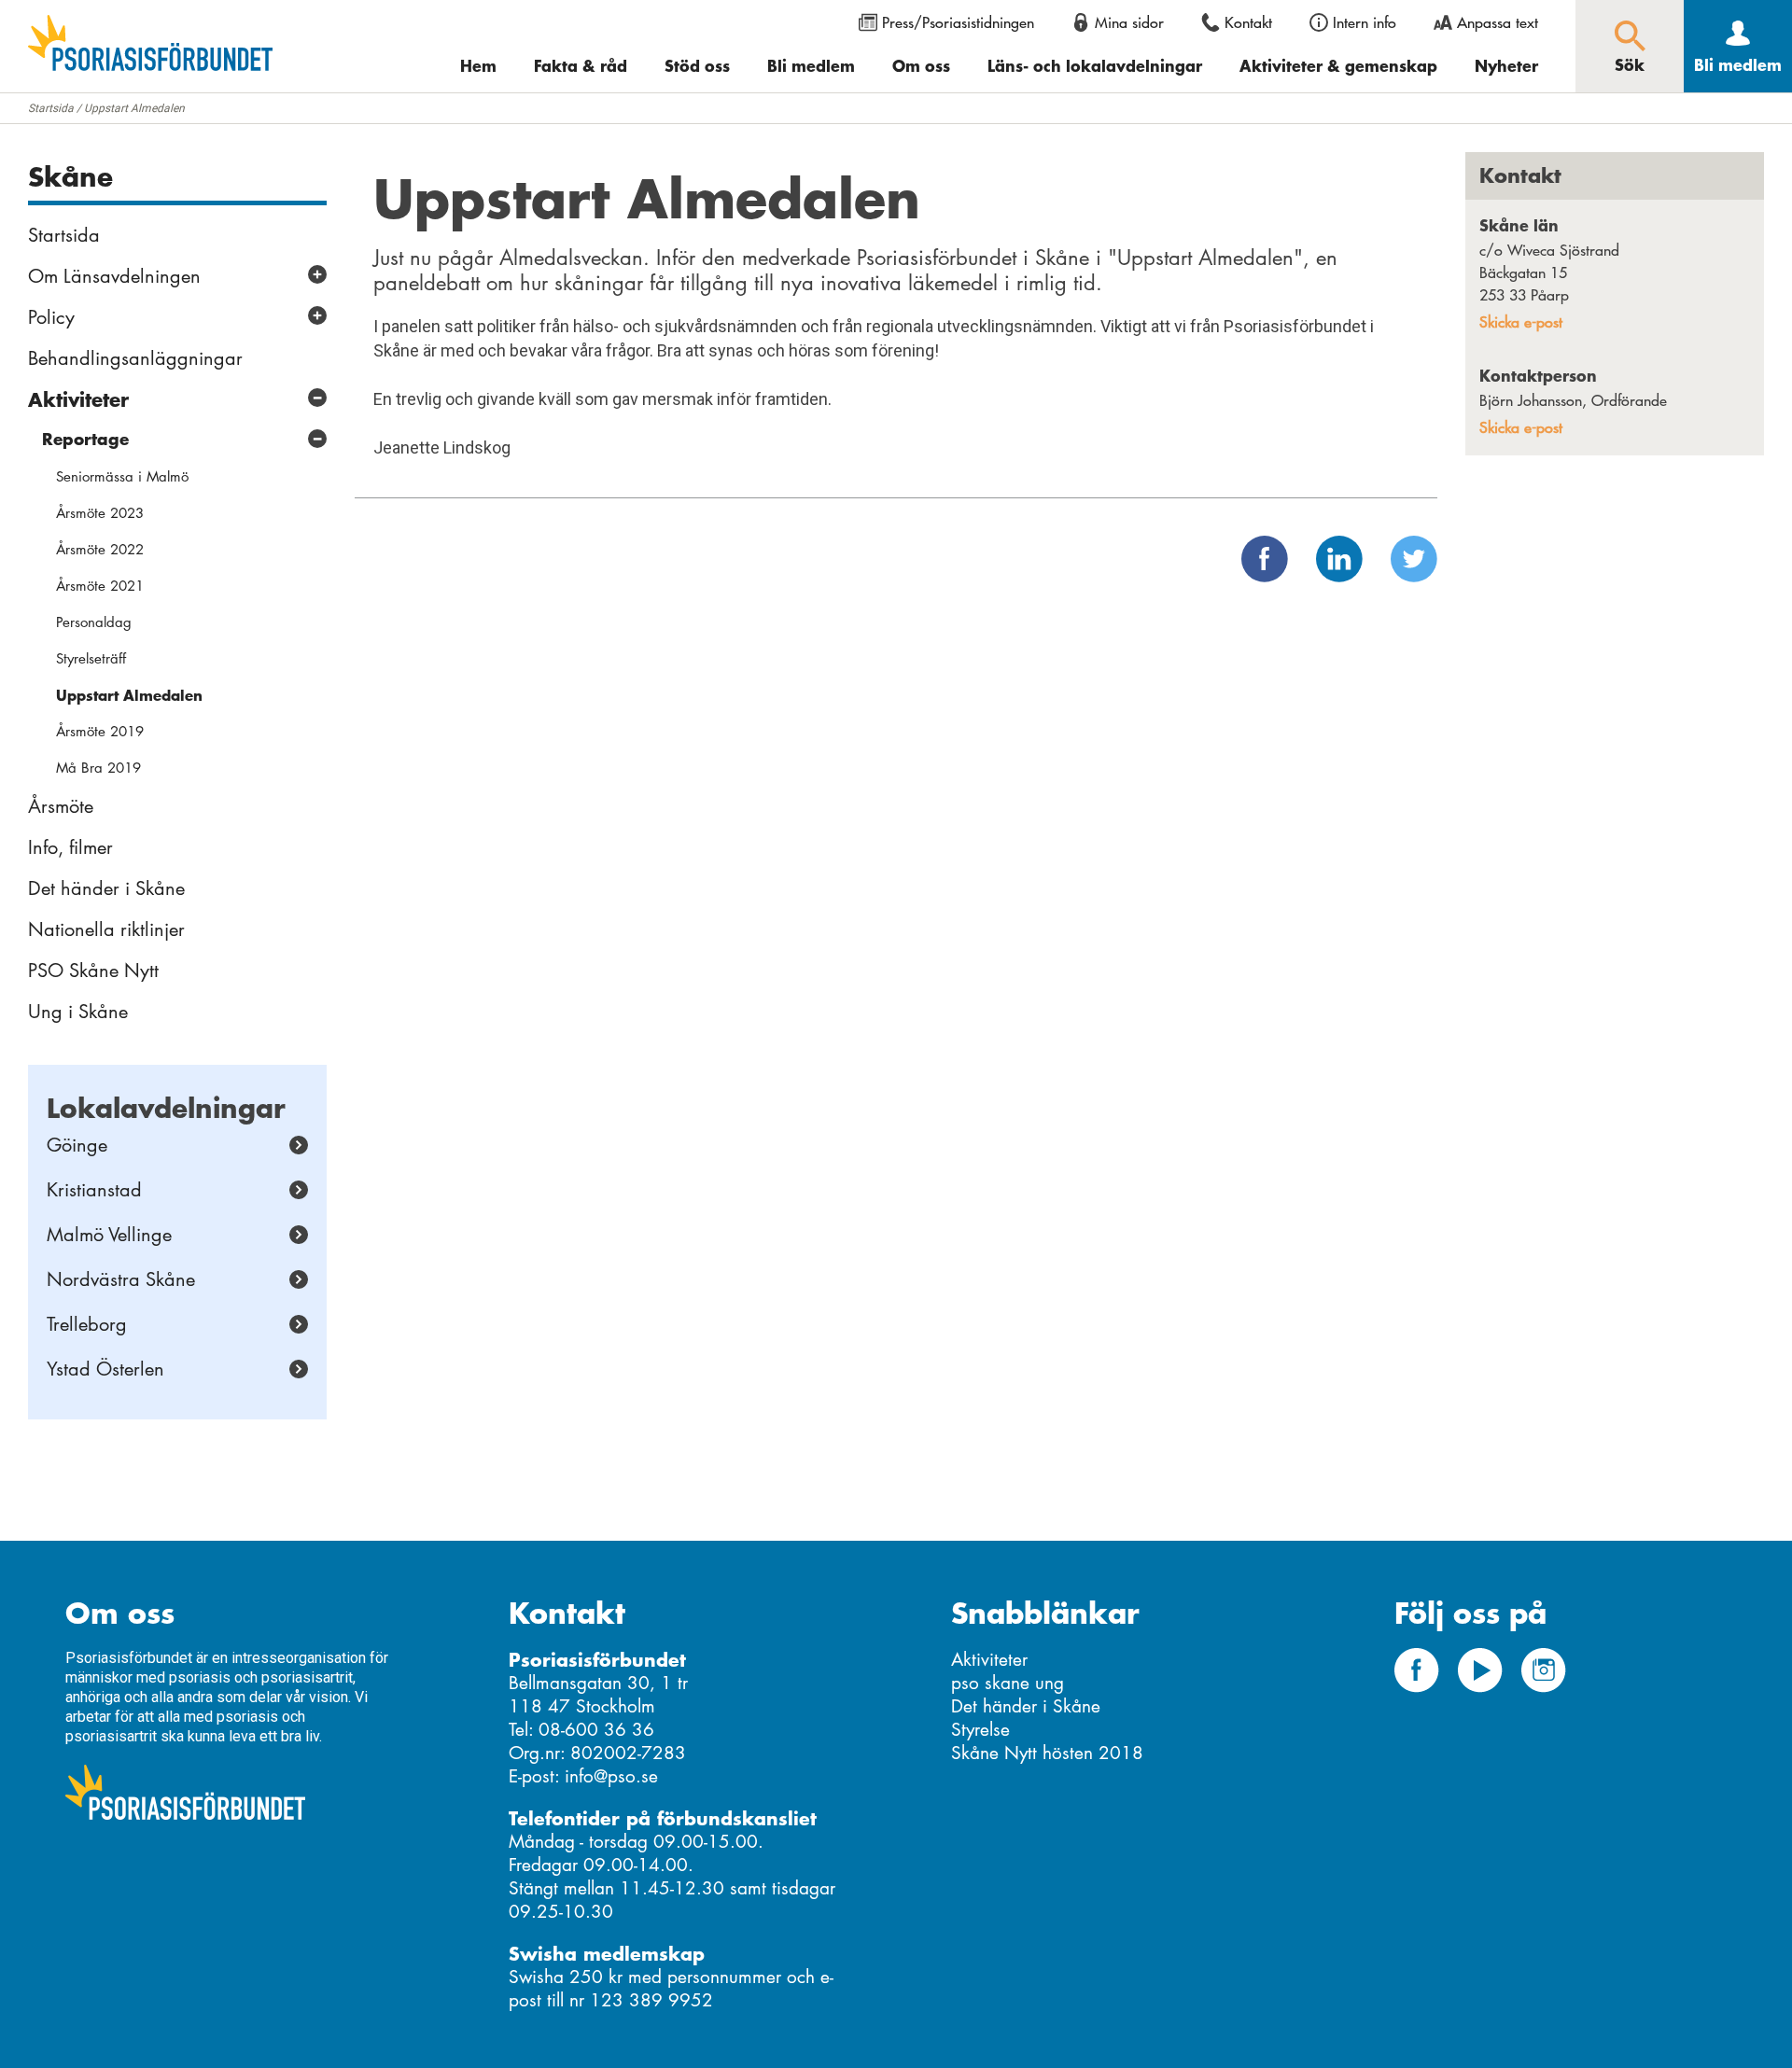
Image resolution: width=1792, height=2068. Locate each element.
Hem (478, 65)
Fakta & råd (581, 65)
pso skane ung (1008, 1683)
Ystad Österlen (105, 1369)
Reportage (85, 439)
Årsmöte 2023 (100, 513)
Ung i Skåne (78, 1012)
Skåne (70, 176)
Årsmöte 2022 (100, 549)
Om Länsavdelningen (114, 276)
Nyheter (1506, 65)
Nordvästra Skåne (121, 1279)
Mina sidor (1129, 22)
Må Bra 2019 (98, 768)
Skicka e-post (1521, 322)
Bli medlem (811, 65)
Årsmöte (61, 806)
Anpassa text (1498, 22)
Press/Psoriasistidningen (958, 22)
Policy (51, 317)
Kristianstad (94, 1190)
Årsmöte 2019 (100, 731)
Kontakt (1248, 22)
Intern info (1365, 22)
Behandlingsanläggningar (135, 358)
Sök (1630, 64)
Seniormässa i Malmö (122, 476)
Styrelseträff (91, 658)
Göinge (77, 1145)
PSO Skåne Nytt (93, 971)
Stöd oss (697, 65)
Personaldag (94, 622)
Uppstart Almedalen (129, 695)
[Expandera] (317, 274)
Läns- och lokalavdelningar (1095, 65)
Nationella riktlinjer (106, 929)
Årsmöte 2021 (100, 586)
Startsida (51, 108)
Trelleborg (87, 1324)
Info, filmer (70, 847)
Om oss (921, 65)
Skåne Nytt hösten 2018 (1047, 1753)
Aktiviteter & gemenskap (1338, 65)
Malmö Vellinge (109, 1235)
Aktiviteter (78, 399)
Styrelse (980, 1730)
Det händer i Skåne (106, 888)
